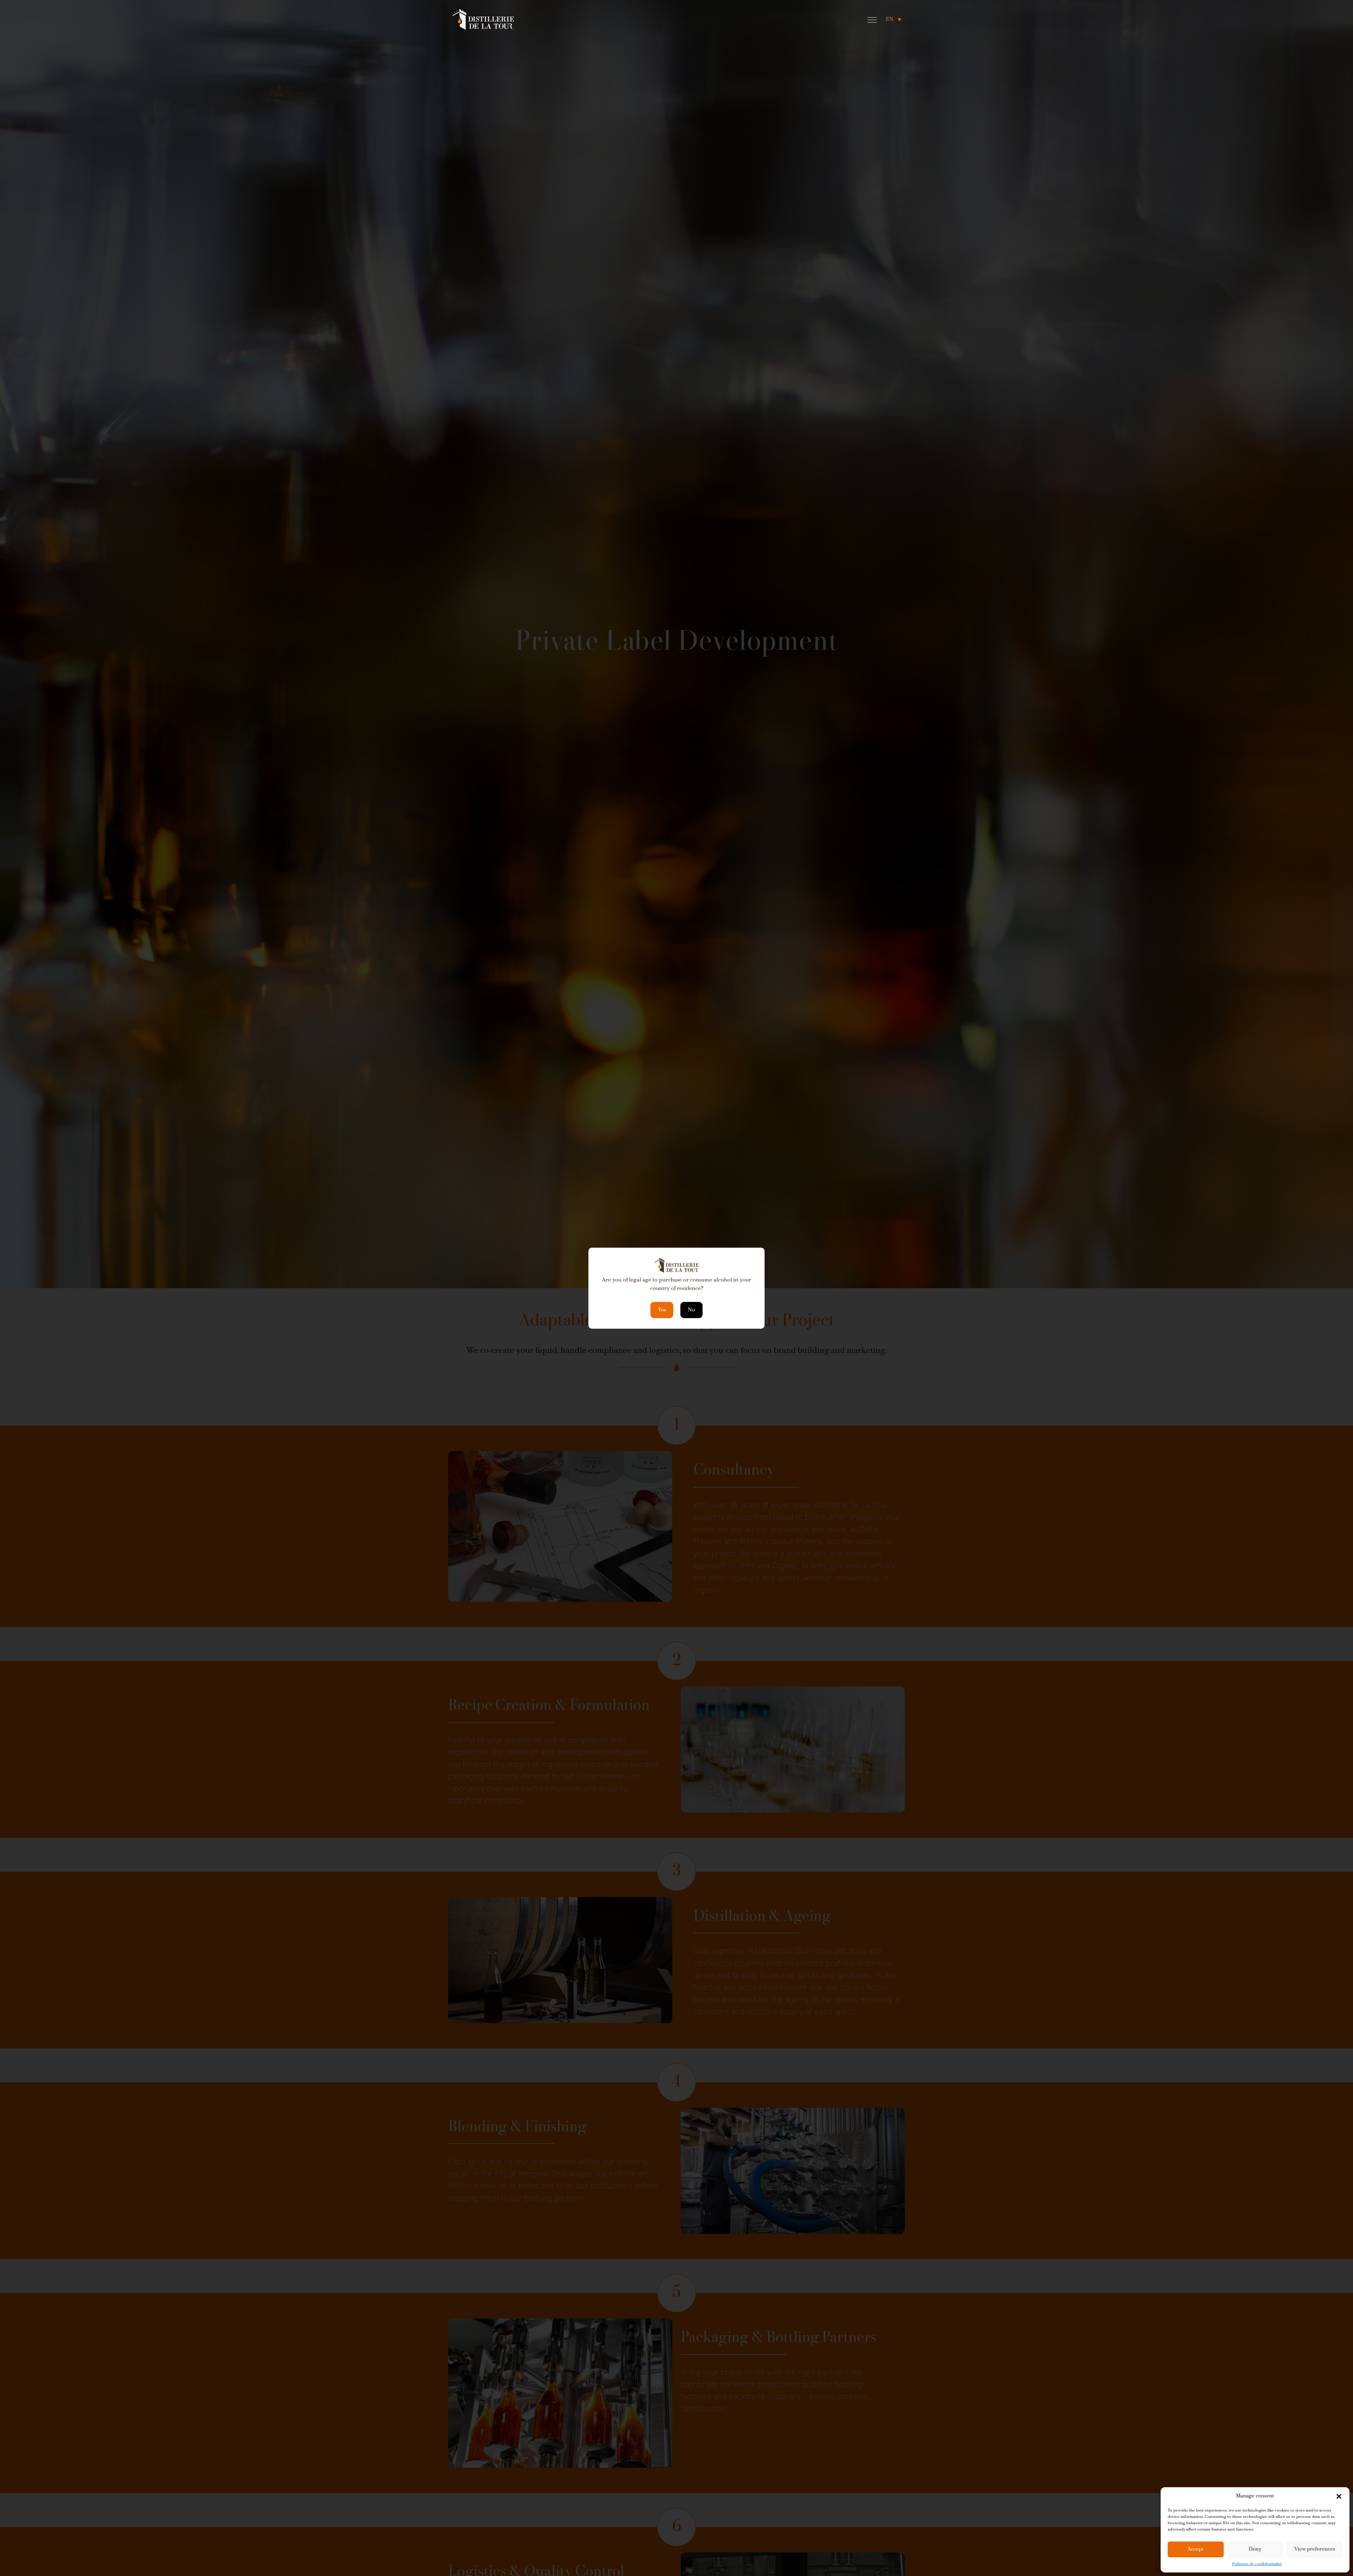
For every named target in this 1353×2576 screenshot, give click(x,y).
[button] (1339, 2496)
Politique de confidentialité (1257, 2564)
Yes (662, 1310)
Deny (1255, 2549)
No (691, 1310)
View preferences (1315, 2549)
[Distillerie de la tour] (483, 19)
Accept (1196, 2549)
